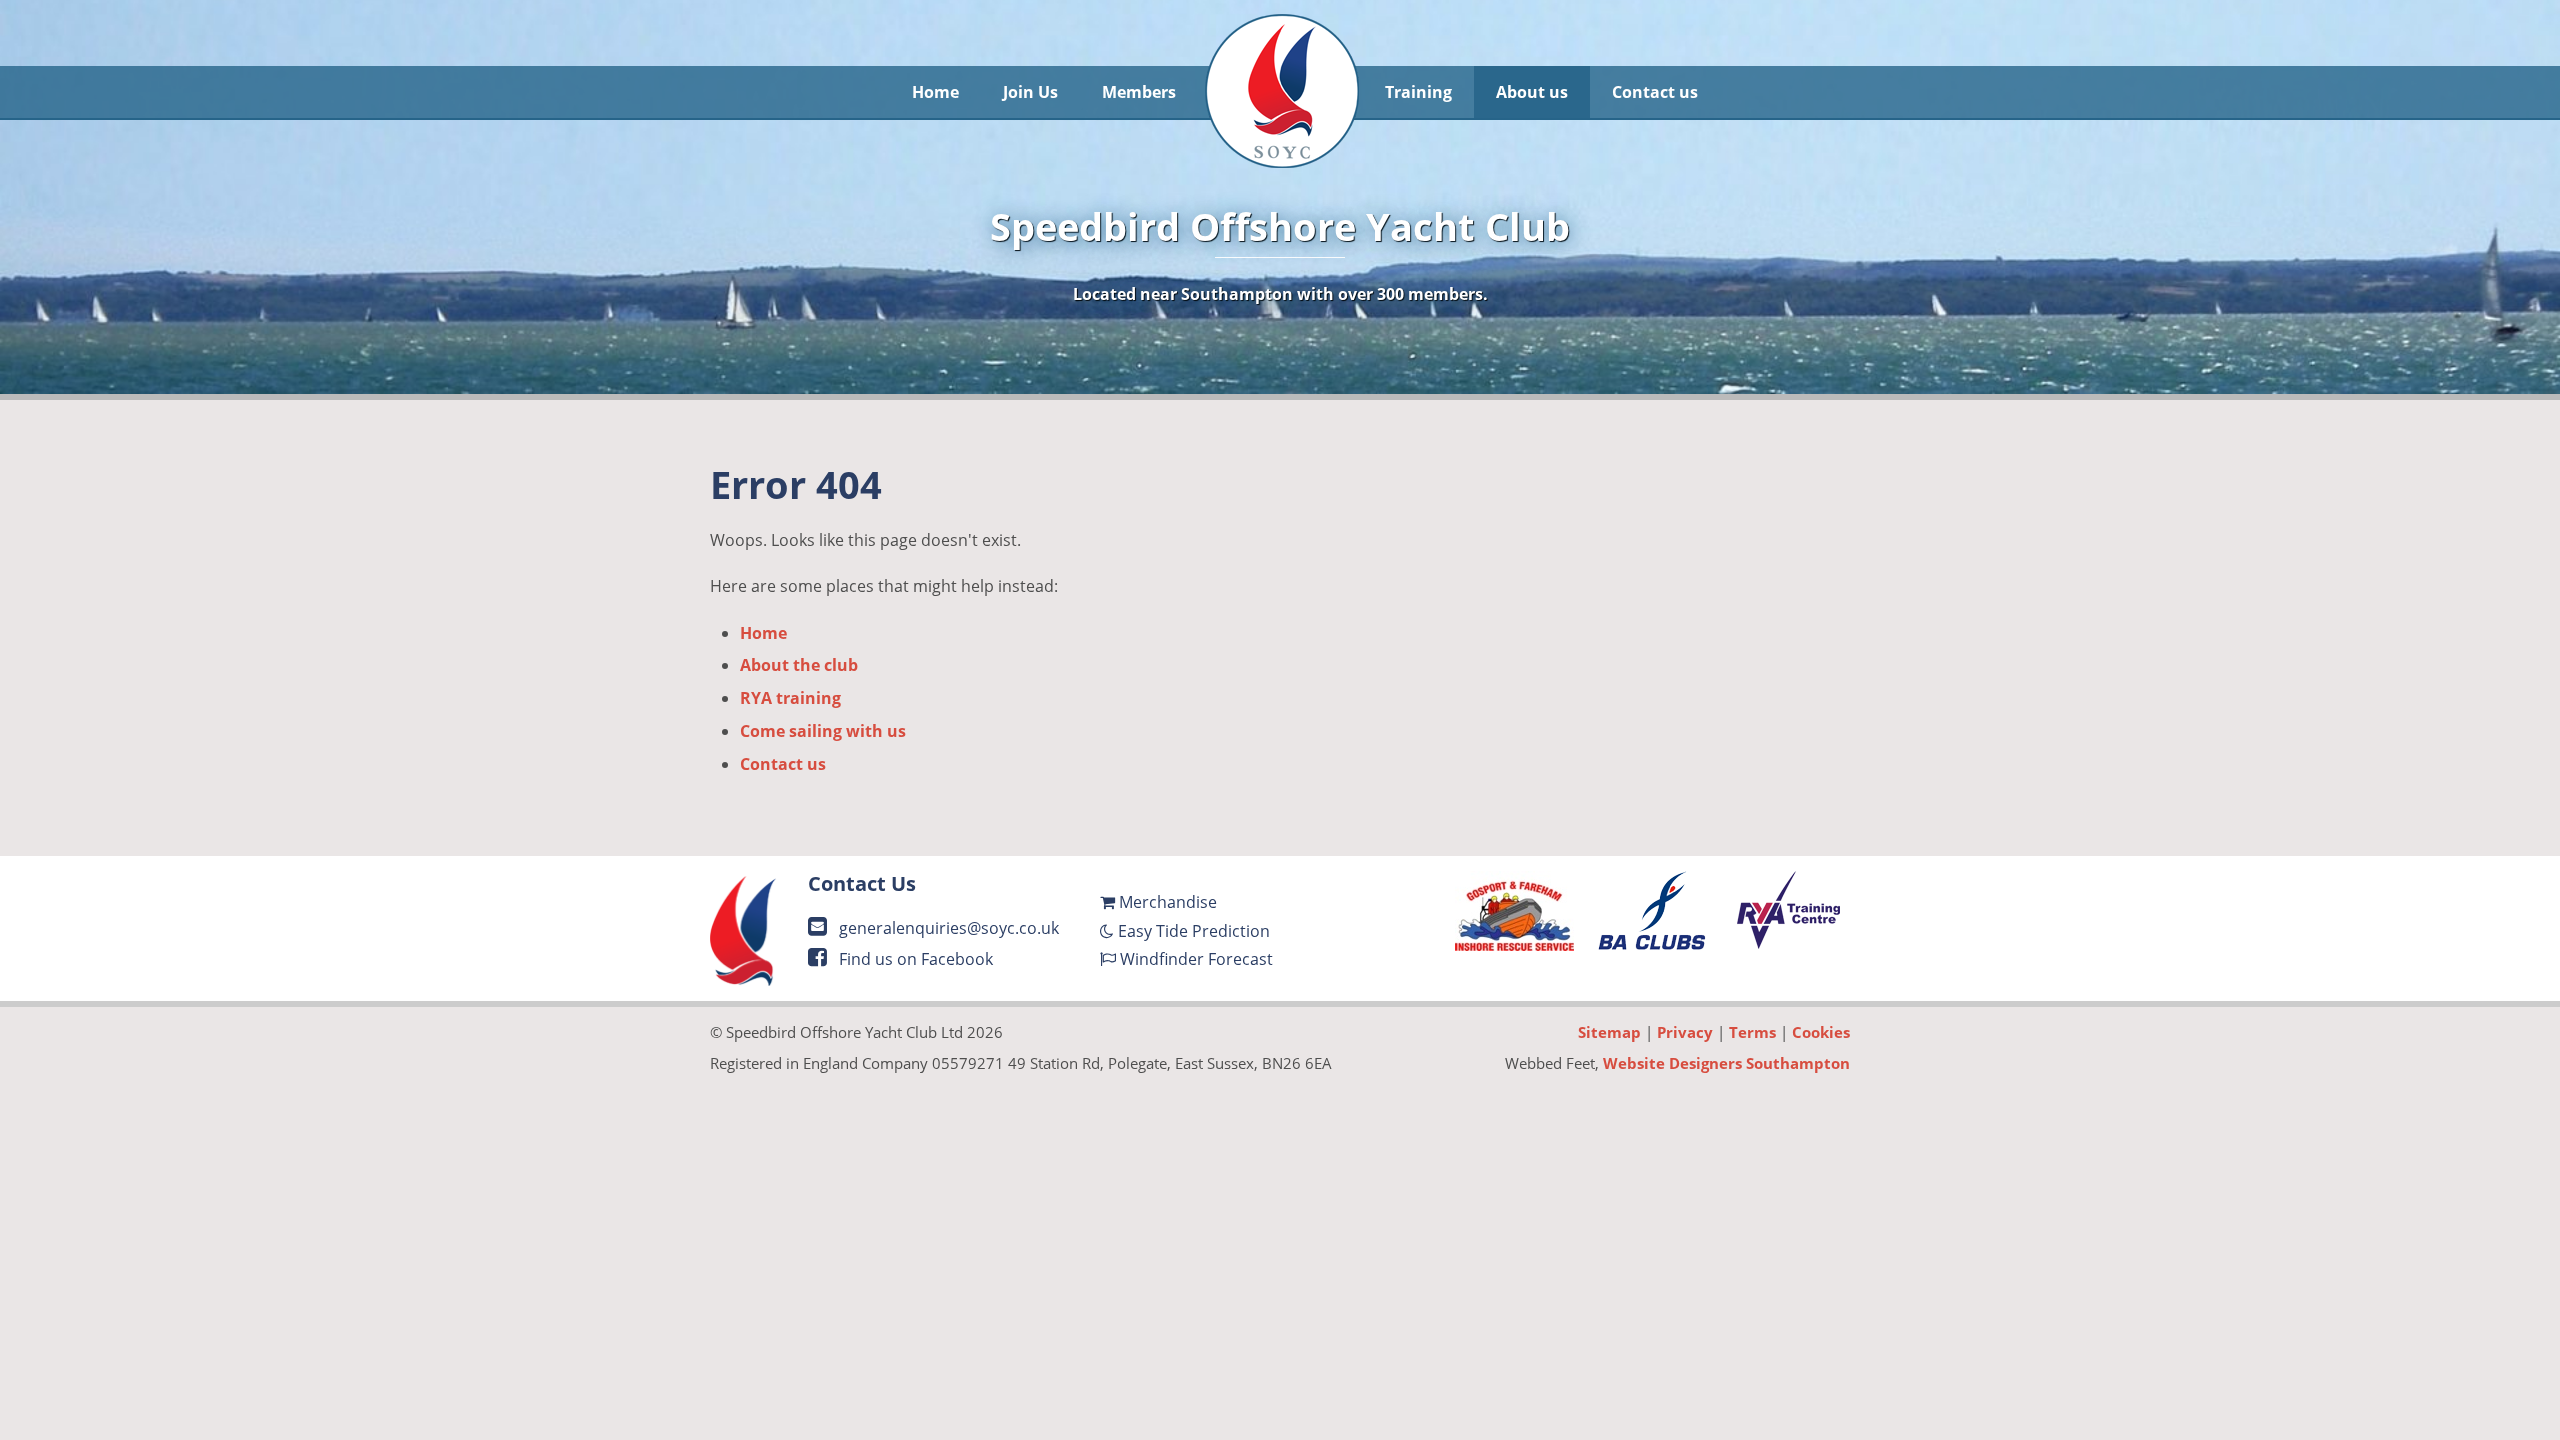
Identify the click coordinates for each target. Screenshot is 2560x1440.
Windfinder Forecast (1194, 959)
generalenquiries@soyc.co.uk (947, 928)
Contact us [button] (1655, 92)
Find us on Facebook (914, 959)
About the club (799, 665)
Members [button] (1139, 92)
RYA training (790, 698)
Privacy (1685, 1032)
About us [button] (1532, 92)
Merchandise (1166, 902)
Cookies (1821, 1032)
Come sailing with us (823, 731)
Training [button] (1418, 92)
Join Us (1030, 92)
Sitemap (1609, 1032)
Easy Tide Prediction (1192, 931)
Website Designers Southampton (1726, 1063)
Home (935, 92)
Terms (1752, 1032)
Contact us (783, 764)
